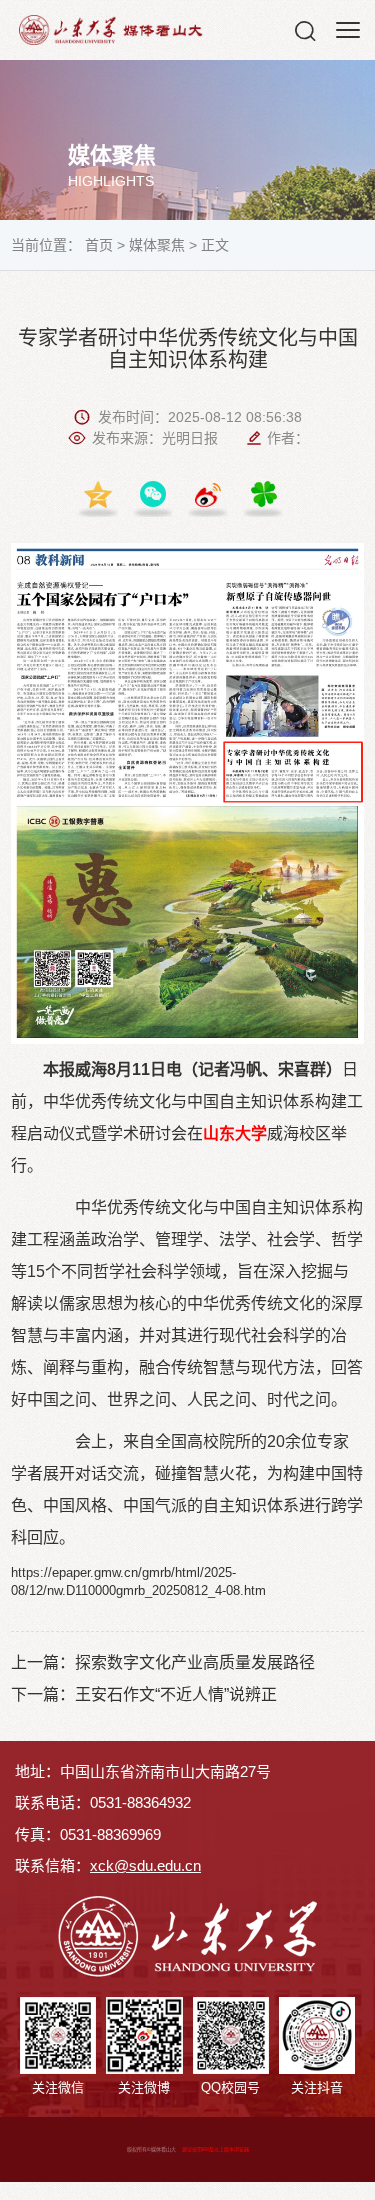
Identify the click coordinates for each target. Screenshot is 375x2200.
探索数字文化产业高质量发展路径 (195, 1662)
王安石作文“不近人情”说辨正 (176, 1694)
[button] (305, 30)
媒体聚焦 (157, 245)
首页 (99, 245)
